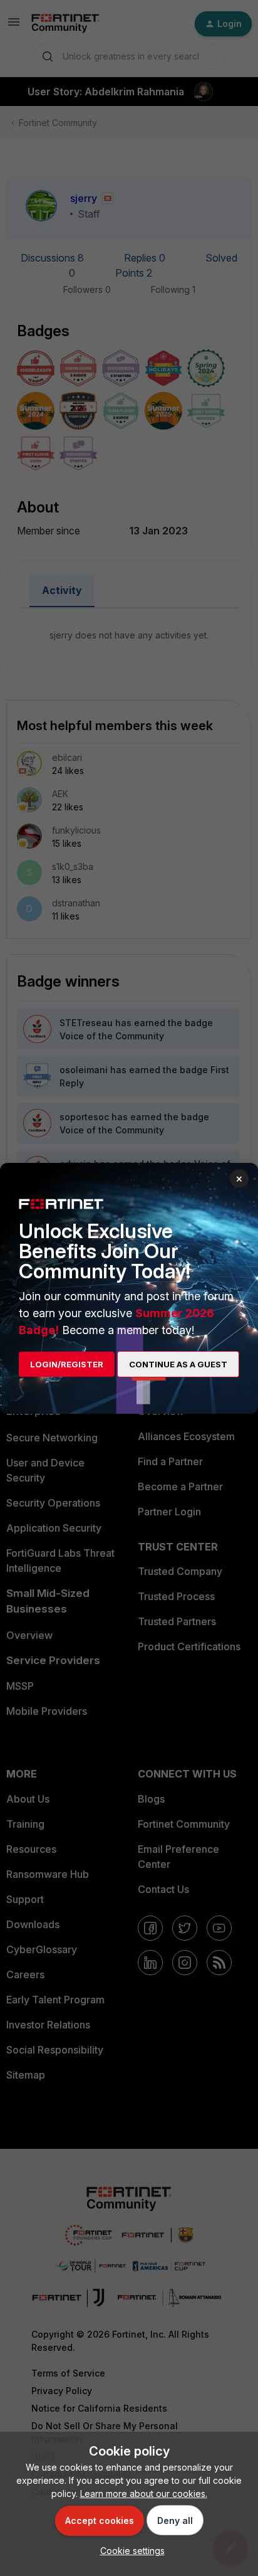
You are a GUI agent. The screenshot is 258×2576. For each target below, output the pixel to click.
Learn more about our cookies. (144, 2494)
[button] (129, 2551)
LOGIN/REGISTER (67, 1364)
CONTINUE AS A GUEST (178, 1364)
